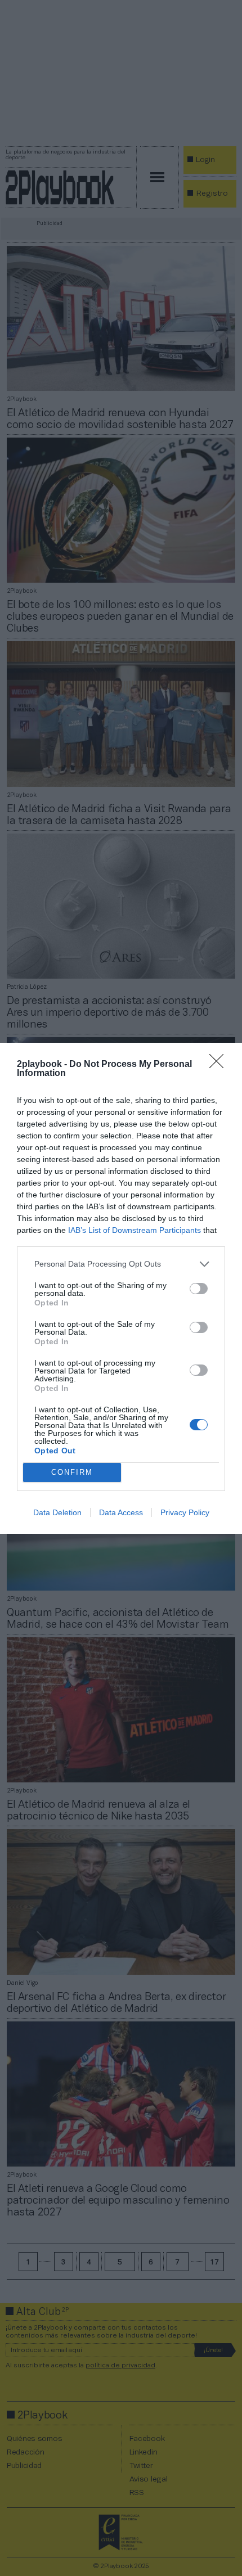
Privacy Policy (185, 1512)
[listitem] (121, 1264)
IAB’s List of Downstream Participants (135, 1230)
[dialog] (121, 1288)
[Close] (220, 1065)
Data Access (121, 1512)
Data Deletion (57, 1512)
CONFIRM (72, 1472)
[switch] (199, 1289)
